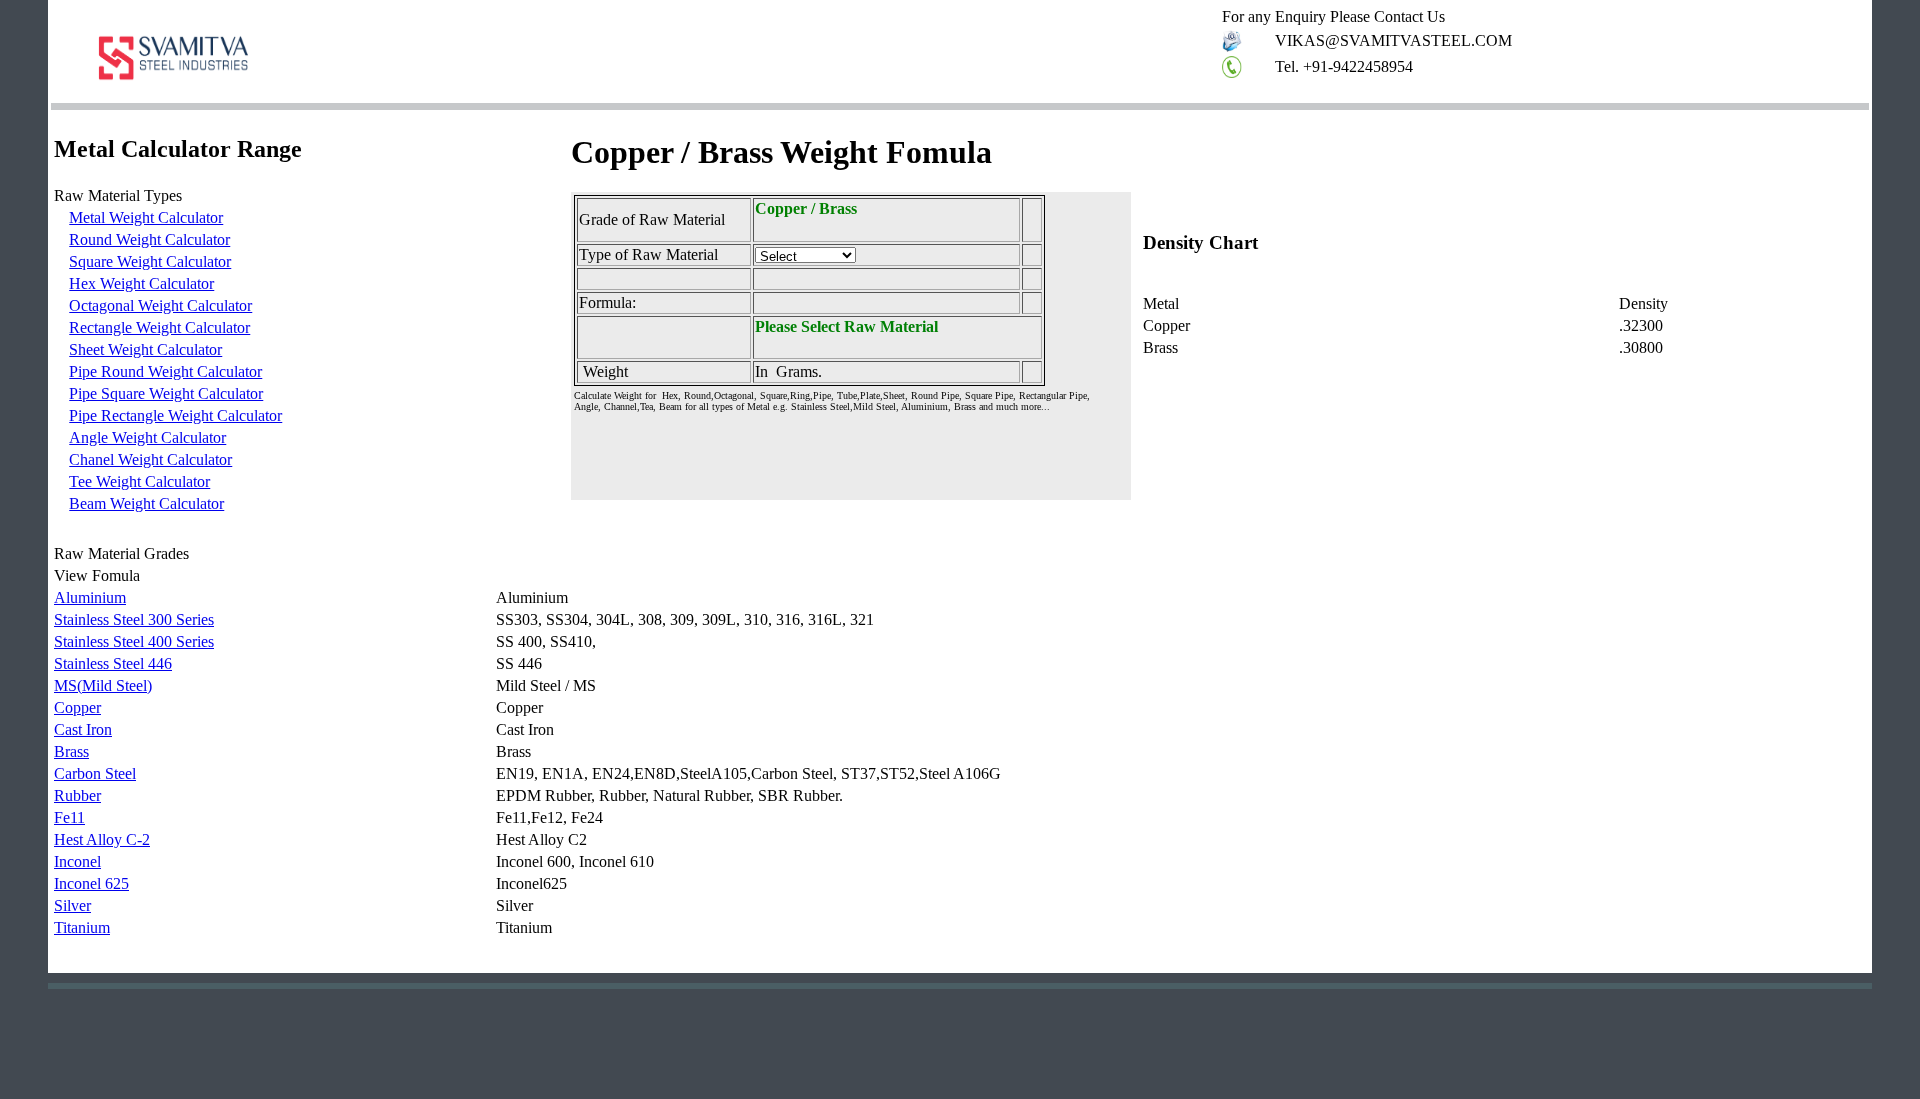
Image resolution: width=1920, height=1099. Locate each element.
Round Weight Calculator (149, 239)
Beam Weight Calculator (146, 503)
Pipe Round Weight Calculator (165, 371)
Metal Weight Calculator (146, 217)
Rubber (77, 795)
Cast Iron (83, 729)
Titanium (82, 927)
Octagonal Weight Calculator (160, 305)
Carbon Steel (95, 773)
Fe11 (69, 817)
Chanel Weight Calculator (150, 459)
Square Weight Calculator (150, 261)
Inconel (77, 861)
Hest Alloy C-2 (102, 839)
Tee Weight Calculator (139, 481)
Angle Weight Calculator (147, 437)
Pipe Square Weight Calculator (166, 393)
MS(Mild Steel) (103, 685)
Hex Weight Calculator (141, 283)
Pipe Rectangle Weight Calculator (175, 415)
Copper (77, 707)
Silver (72, 905)
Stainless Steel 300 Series (134, 619)
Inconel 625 (91, 883)
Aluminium (90, 597)
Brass (71, 751)
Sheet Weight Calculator (145, 349)
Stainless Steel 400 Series (134, 641)
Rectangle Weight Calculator (159, 327)
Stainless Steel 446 (113, 663)
